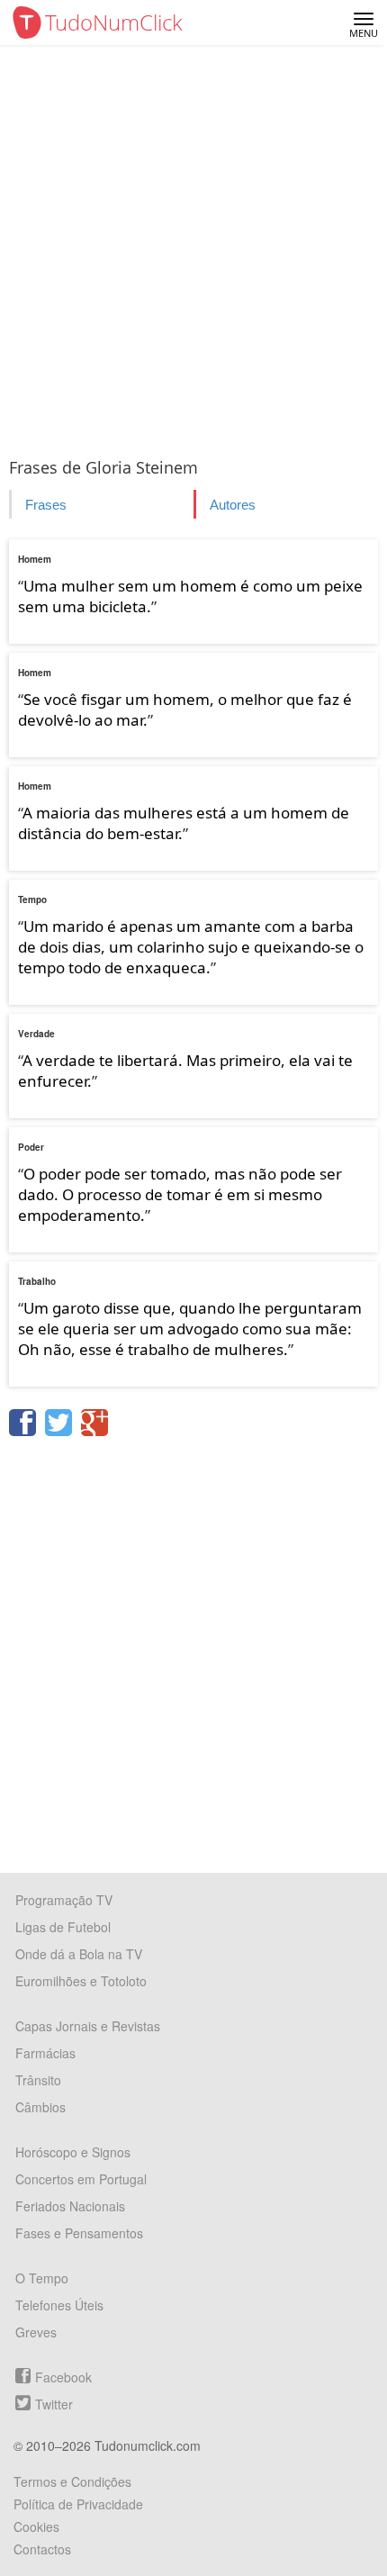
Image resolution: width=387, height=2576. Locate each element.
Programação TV (64, 1900)
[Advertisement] (193, 248)
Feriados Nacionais (70, 2206)
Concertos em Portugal (81, 2179)
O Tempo (42, 2278)
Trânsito (38, 2080)
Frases (46, 505)
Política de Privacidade (78, 2504)
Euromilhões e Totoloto (81, 1981)
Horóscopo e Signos (73, 2152)
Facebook (63, 2377)
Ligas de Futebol (63, 1927)
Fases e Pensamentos (79, 2233)
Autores (233, 505)
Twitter (54, 2404)
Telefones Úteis (59, 2305)
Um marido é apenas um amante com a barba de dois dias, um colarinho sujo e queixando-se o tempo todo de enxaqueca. (191, 947)
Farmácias (45, 2053)
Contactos (42, 2549)
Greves (36, 2332)
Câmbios (40, 2107)
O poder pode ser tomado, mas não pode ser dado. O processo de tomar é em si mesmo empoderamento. (180, 1194)
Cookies (36, 2526)
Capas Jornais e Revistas (88, 2026)
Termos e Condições (72, 2481)
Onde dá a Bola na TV (79, 1954)
